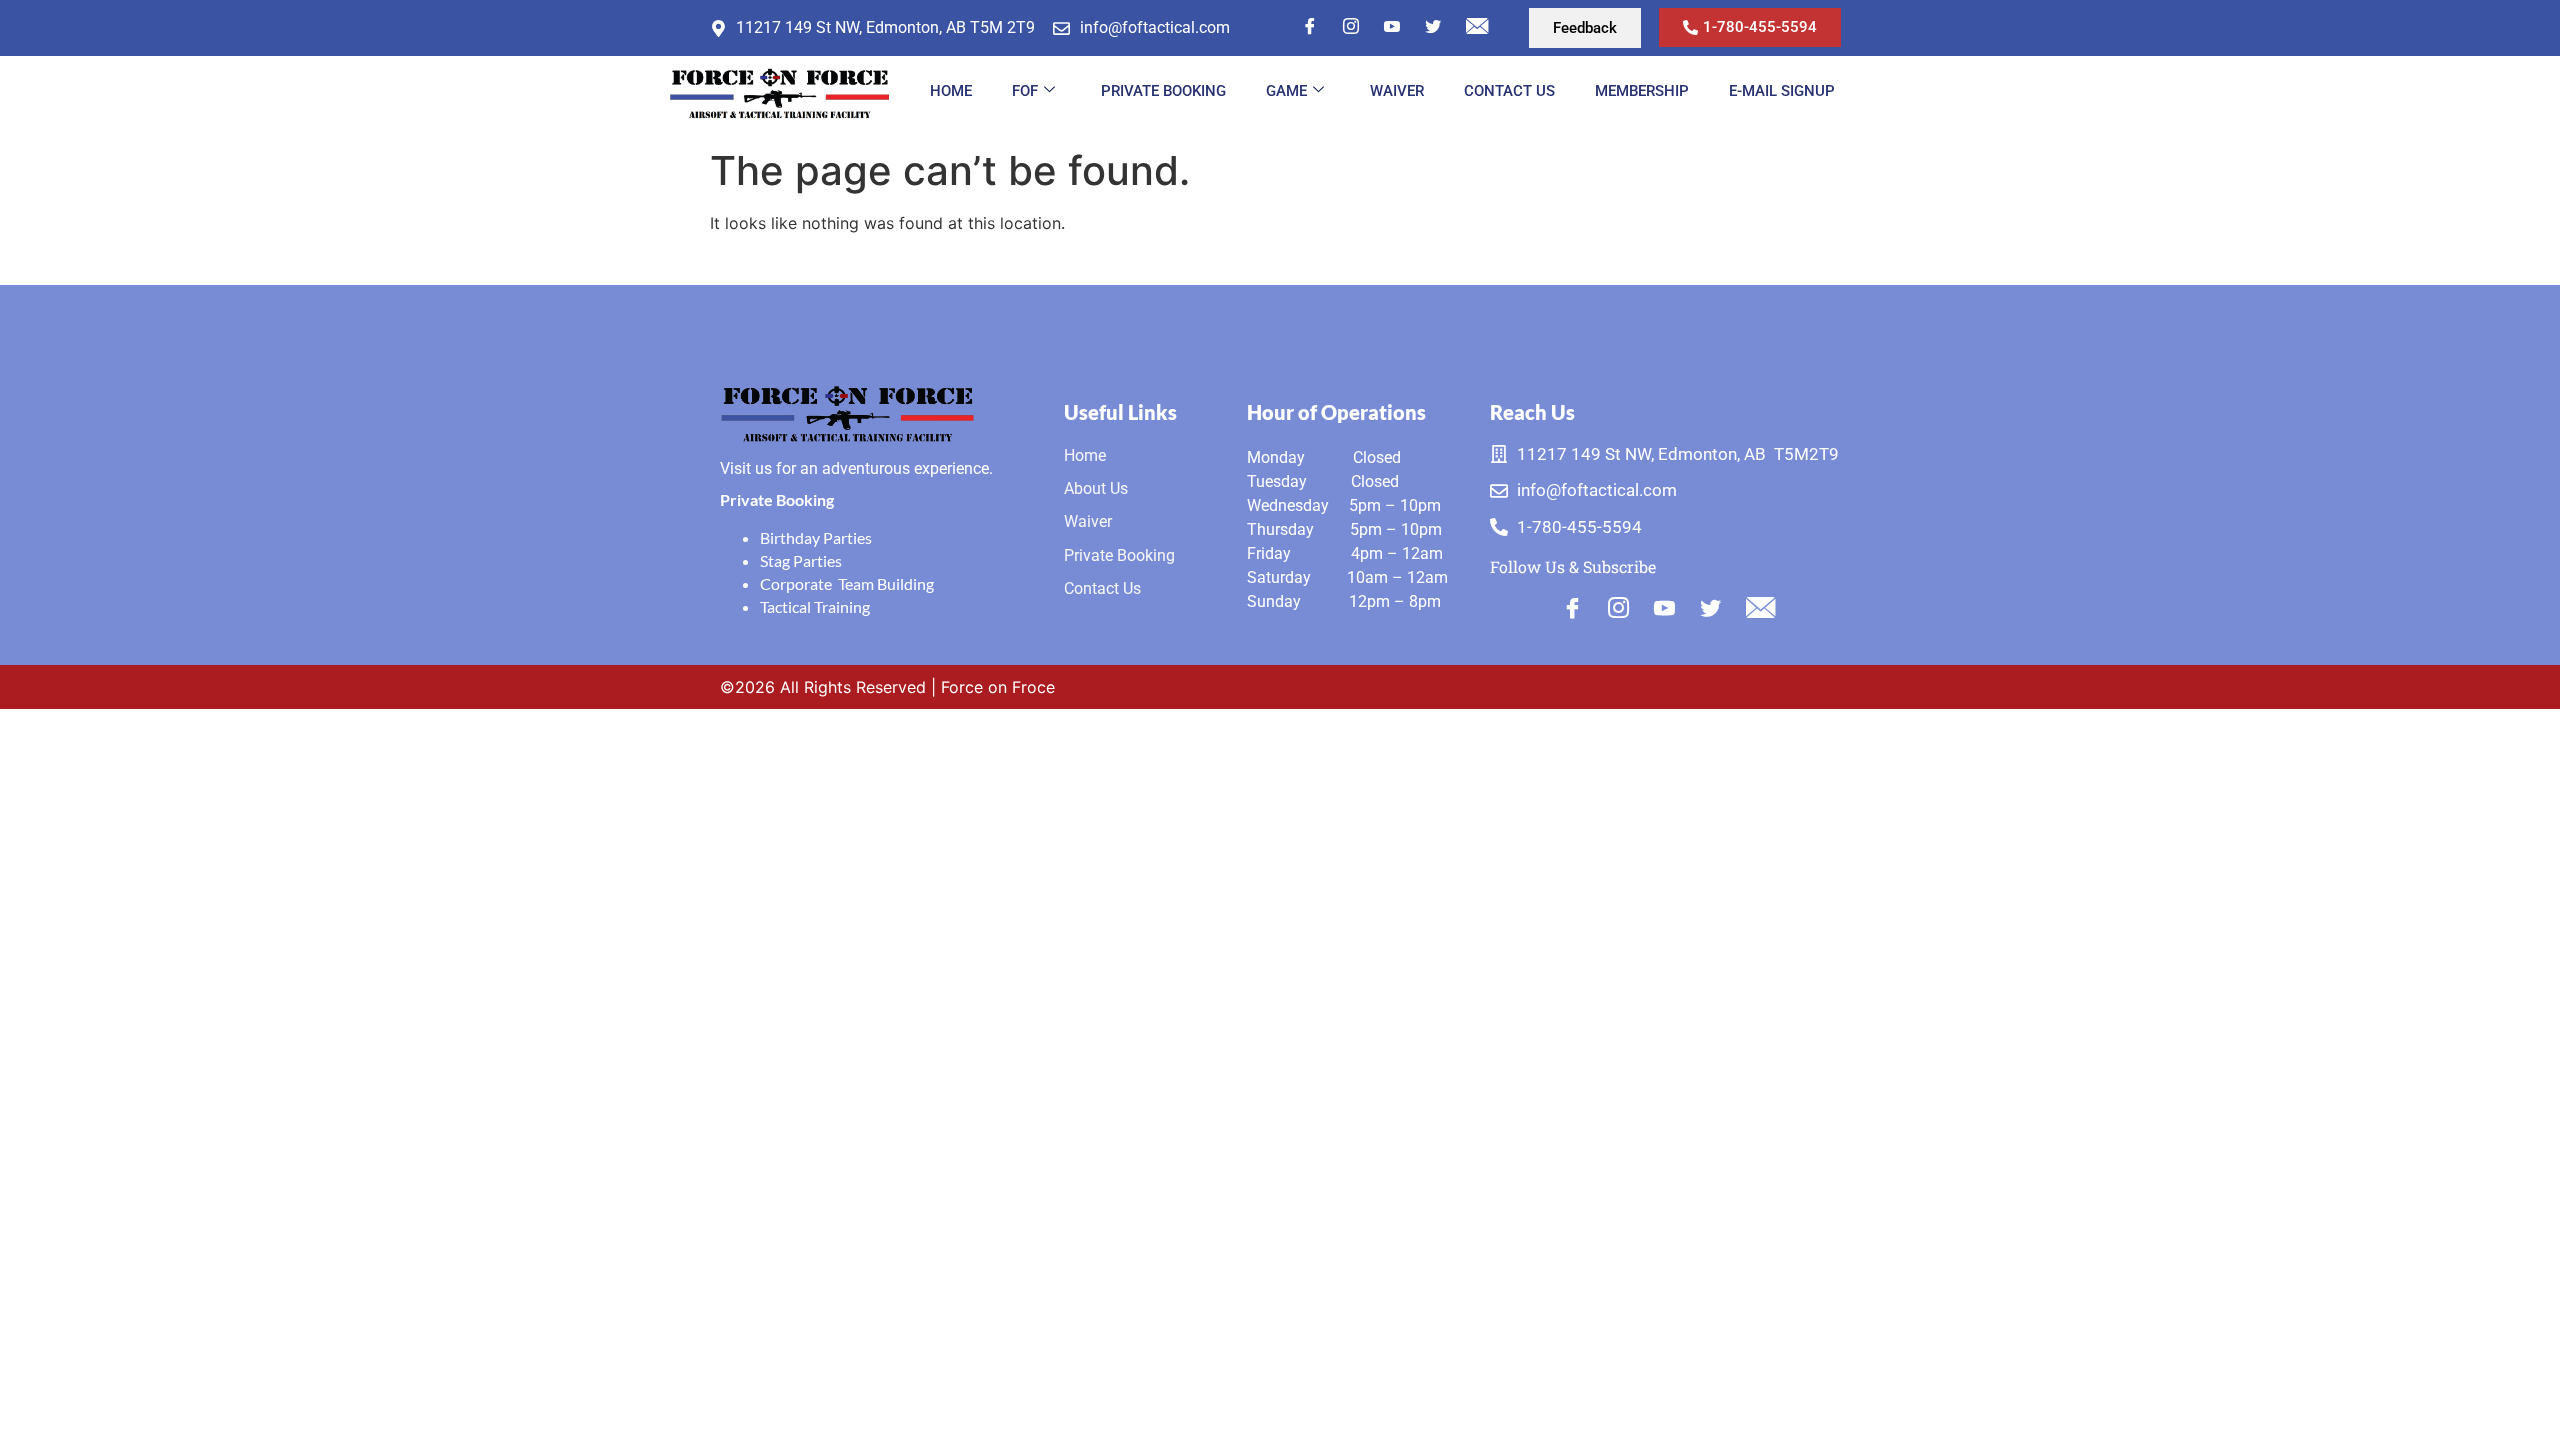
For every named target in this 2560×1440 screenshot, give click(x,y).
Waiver (1397, 91)
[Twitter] (1433, 26)
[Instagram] (1351, 26)
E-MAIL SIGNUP (1782, 91)
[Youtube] (1664, 610)
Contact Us (1509, 91)
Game (1286, 91)
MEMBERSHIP (1642, 91)
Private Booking (1163, 91)
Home (951, 91)
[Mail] (1477, 26)
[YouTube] (1392, 26)
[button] (1585, 28)
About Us (1096, 488)
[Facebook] (1310, 26)
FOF (1025, 91)
